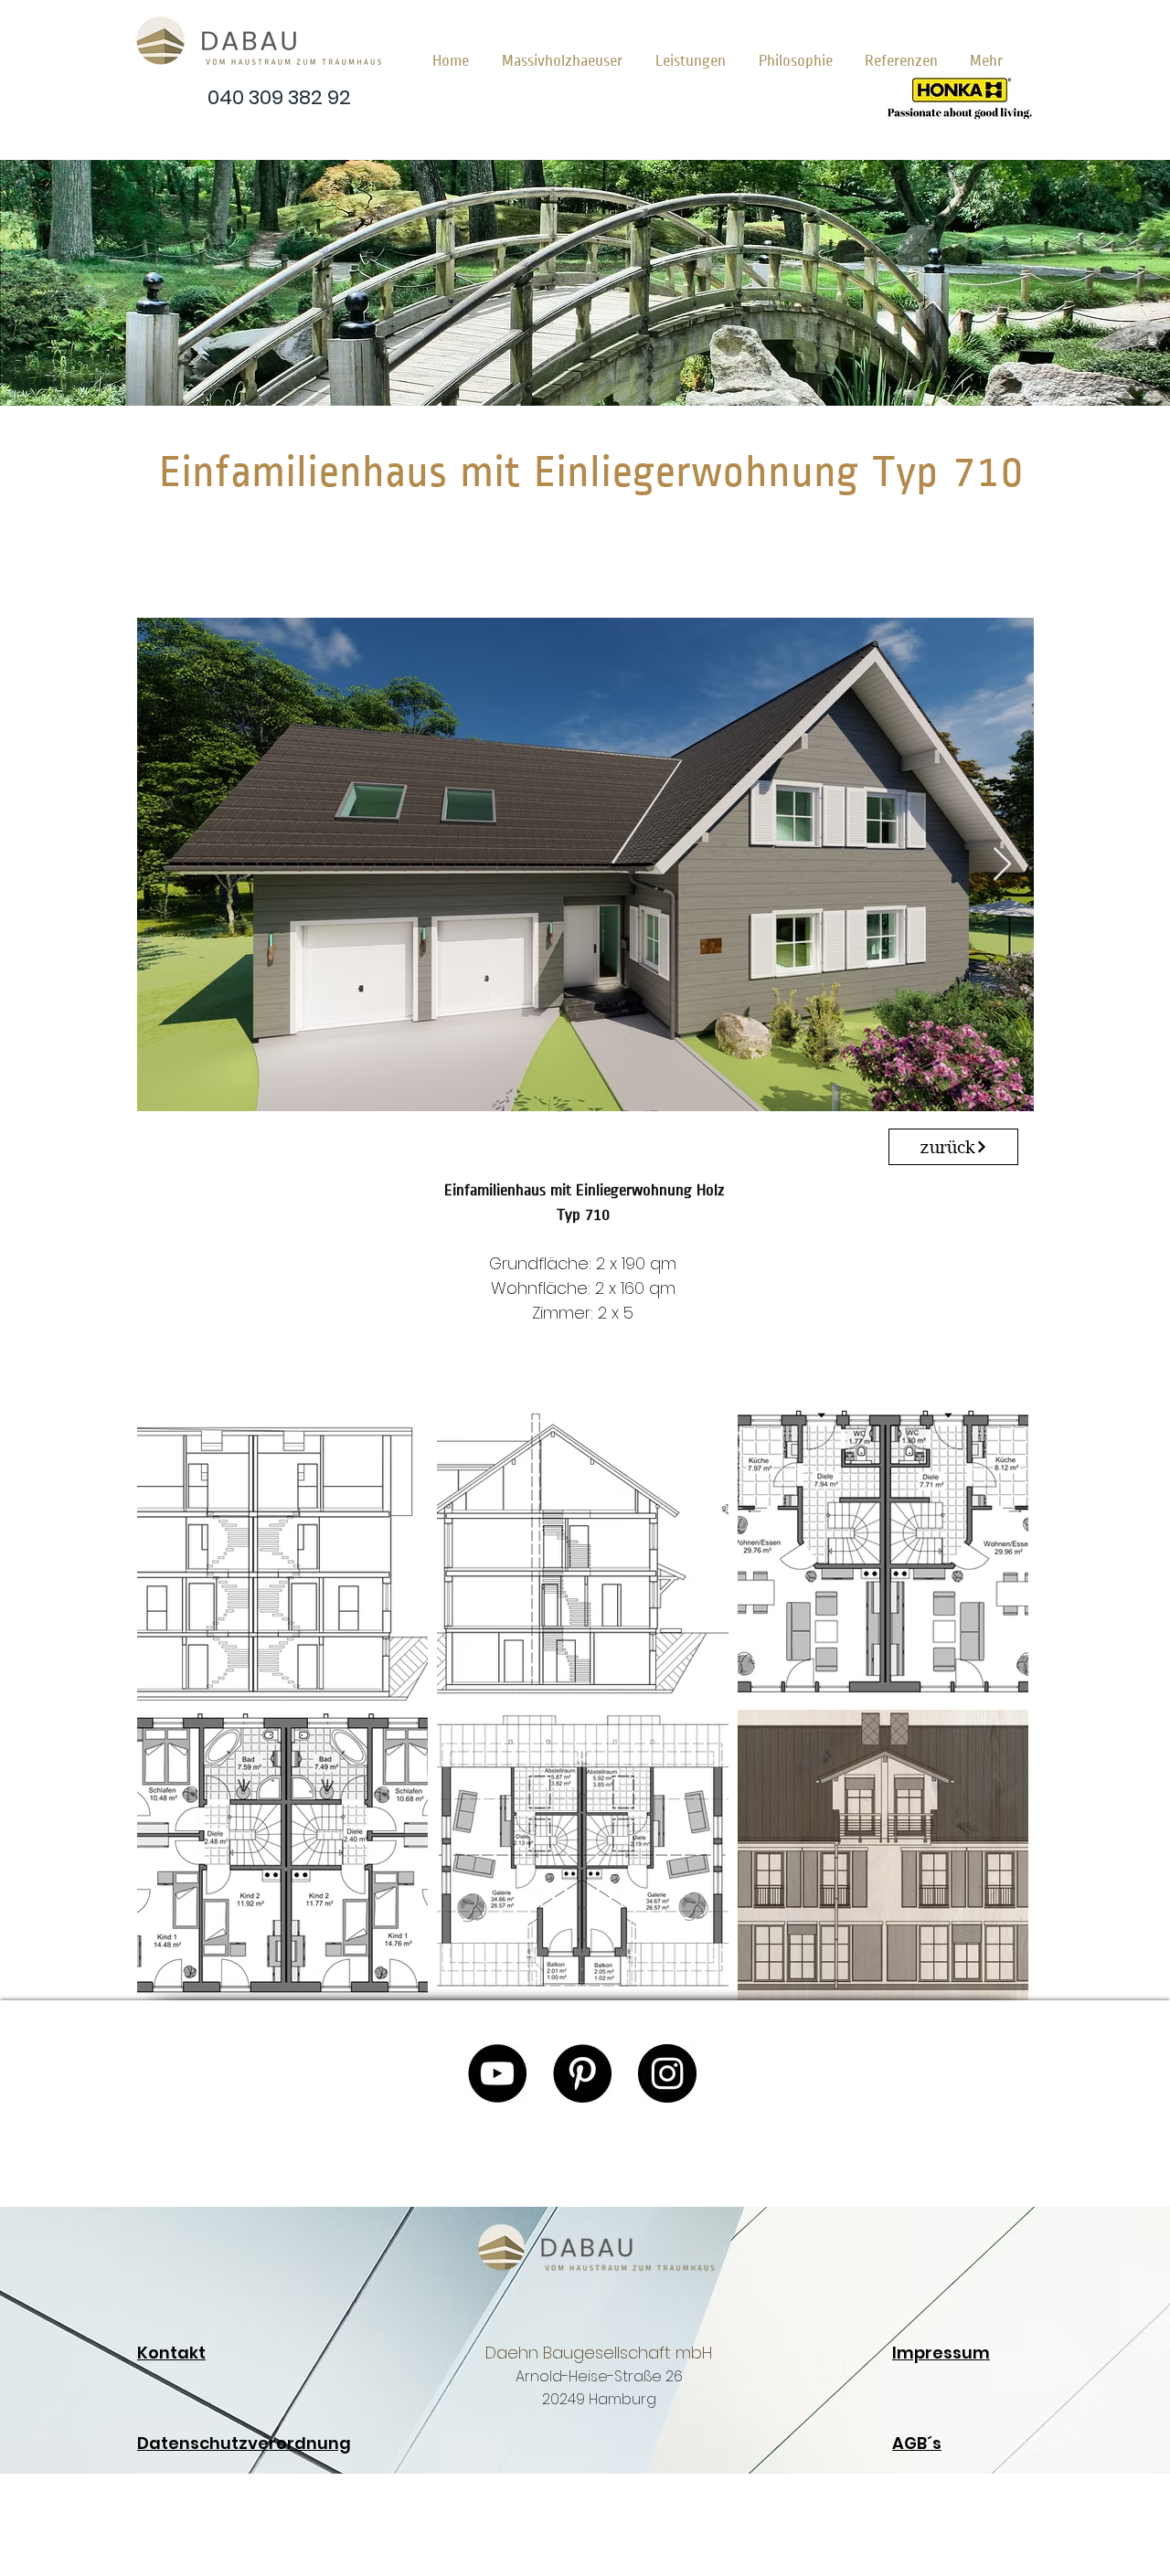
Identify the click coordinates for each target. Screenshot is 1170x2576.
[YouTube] (497, 2073)
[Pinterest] (582, 2073)
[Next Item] (1002, 865)
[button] (567, 53)
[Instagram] (667, 2073)
